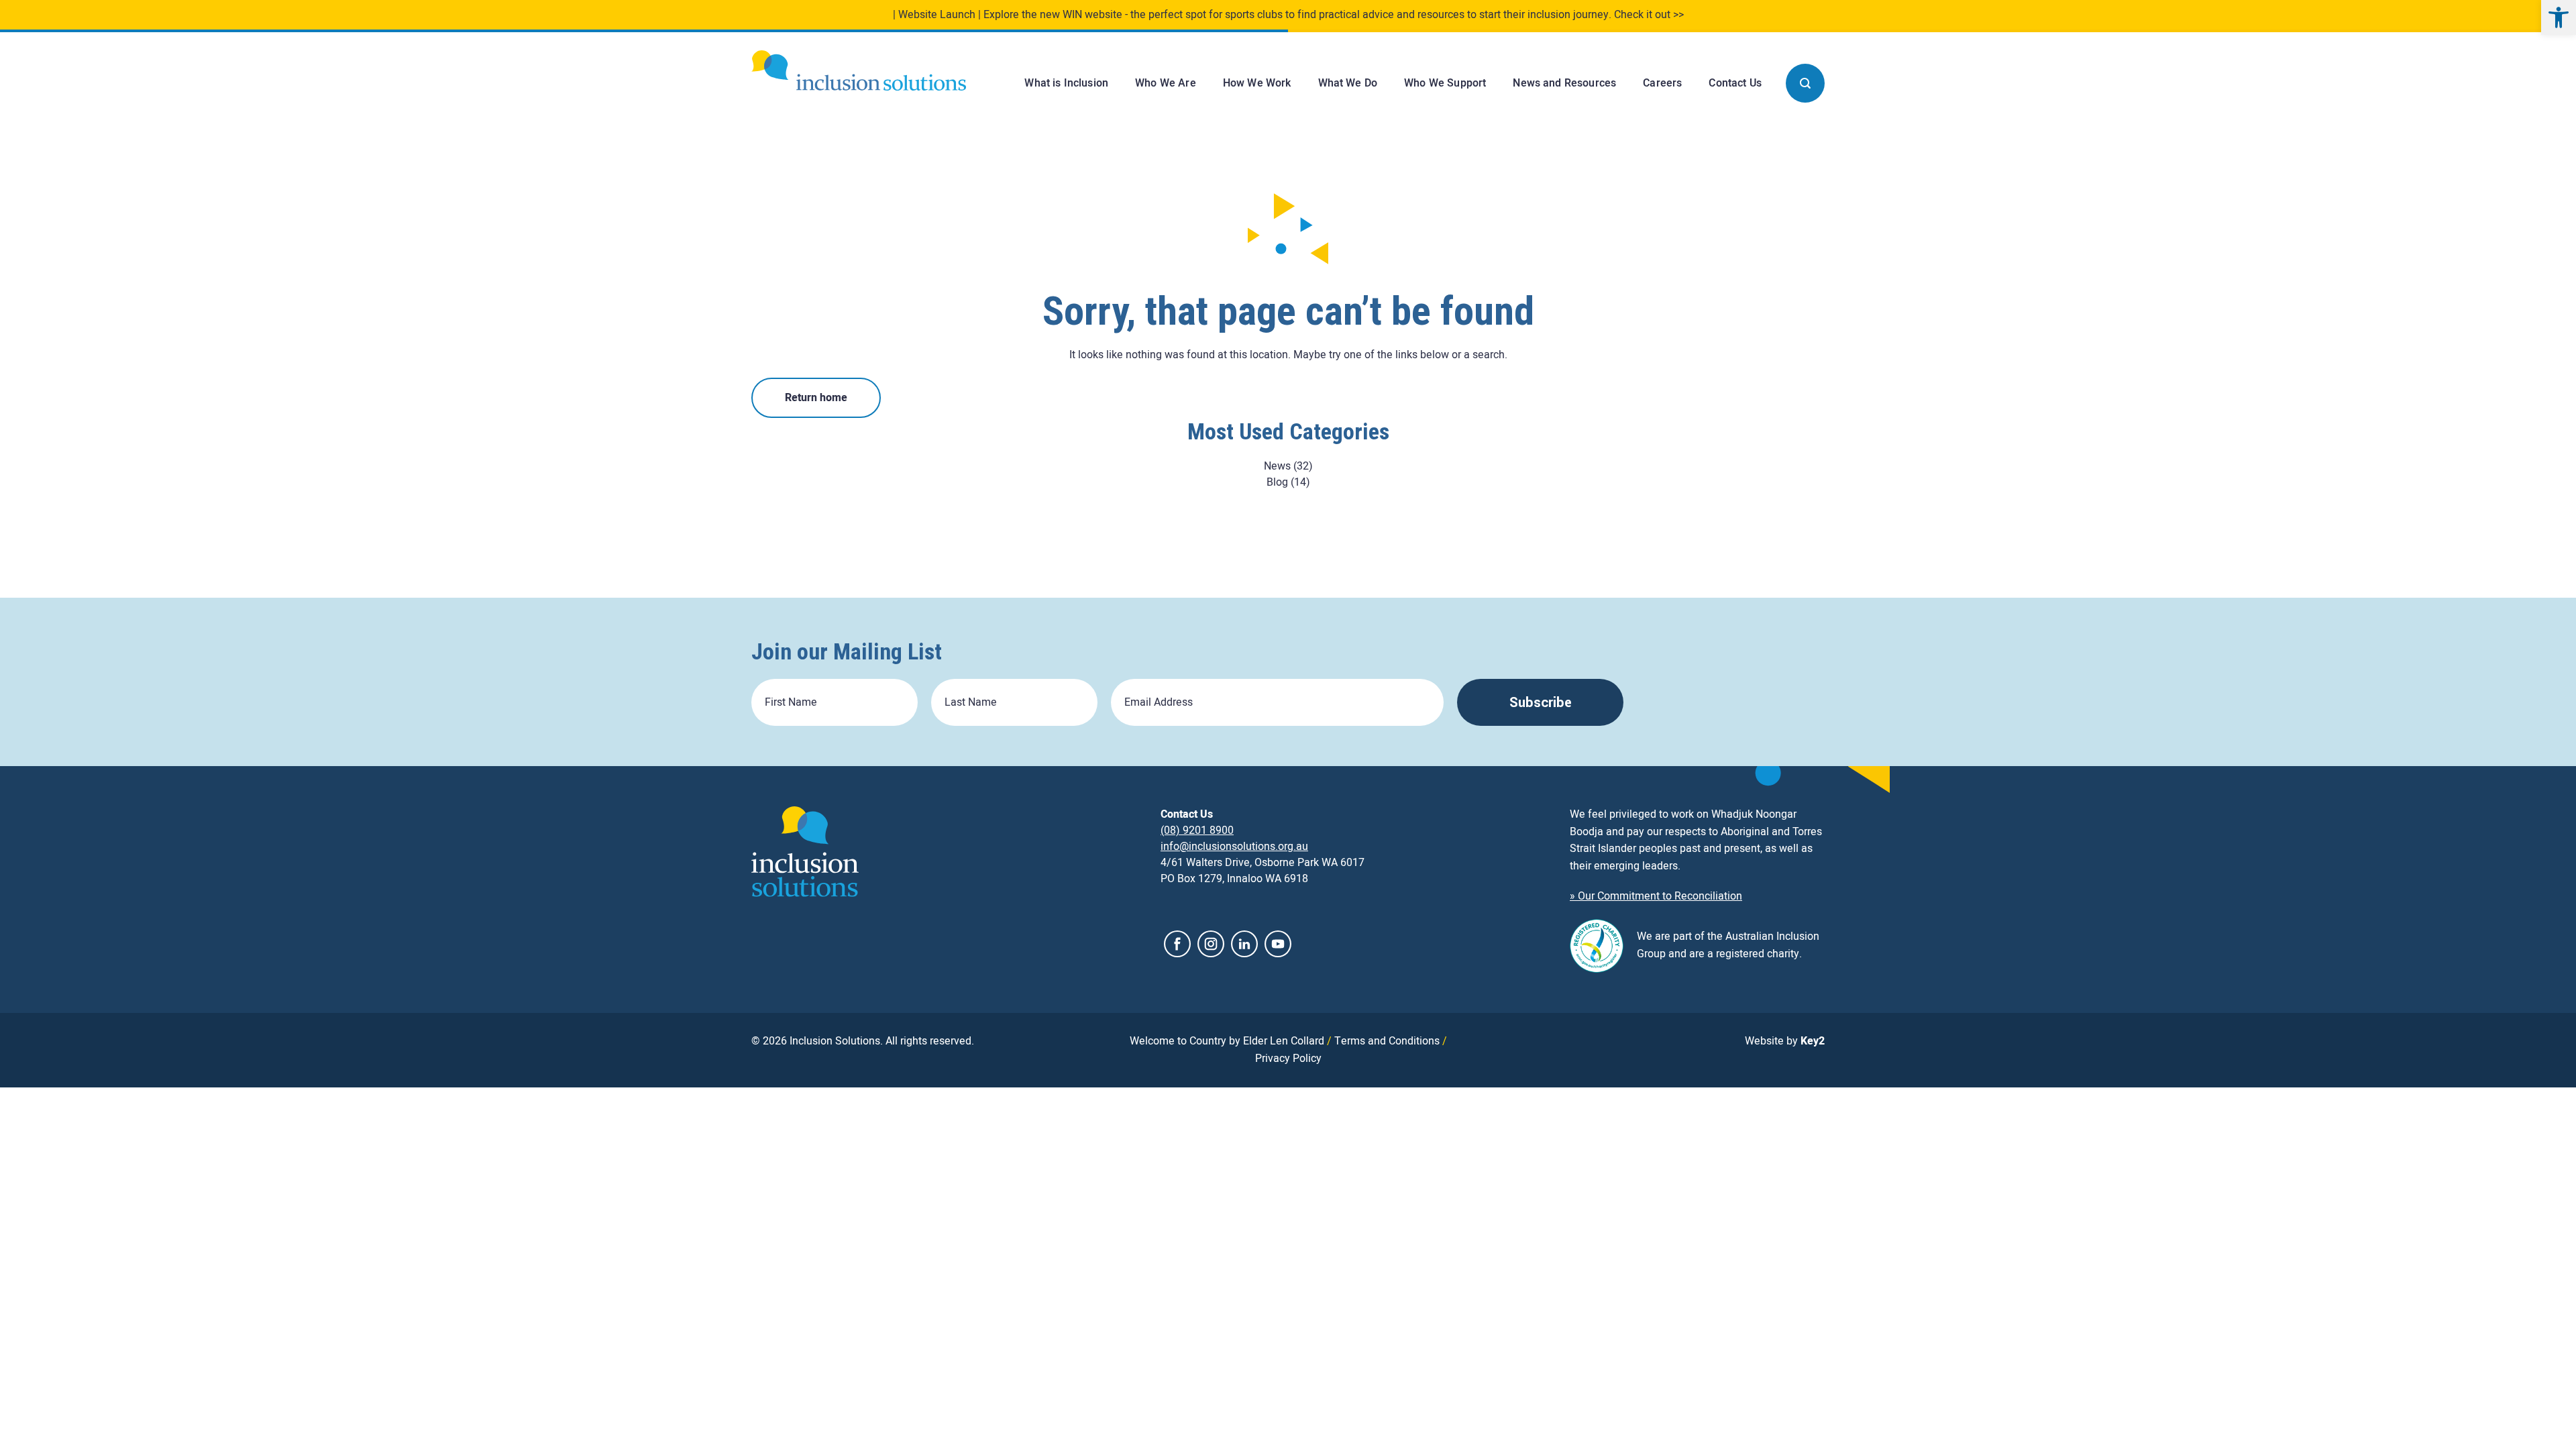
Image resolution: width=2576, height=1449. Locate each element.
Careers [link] (1662, 83)
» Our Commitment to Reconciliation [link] (1656, 897)
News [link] (1277, 466)
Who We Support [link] (1445, 83)
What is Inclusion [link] (1066, 83)
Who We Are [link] (1166, 83)
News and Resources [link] (1564, 83)
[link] (2559, 17)
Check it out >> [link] (1649, 15)
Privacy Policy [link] (1288, 1059)
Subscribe (1541, 703)
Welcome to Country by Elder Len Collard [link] (1227, 1041)
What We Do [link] (1348, 83)
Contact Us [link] (1735, 83)
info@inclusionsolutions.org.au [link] (1234, 847)
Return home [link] (816, 398)
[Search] (1805, 83)
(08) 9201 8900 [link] (1197, 830)
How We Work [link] (1257, 83)
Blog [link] (1277, 482)
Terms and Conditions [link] (1387, 1041)
